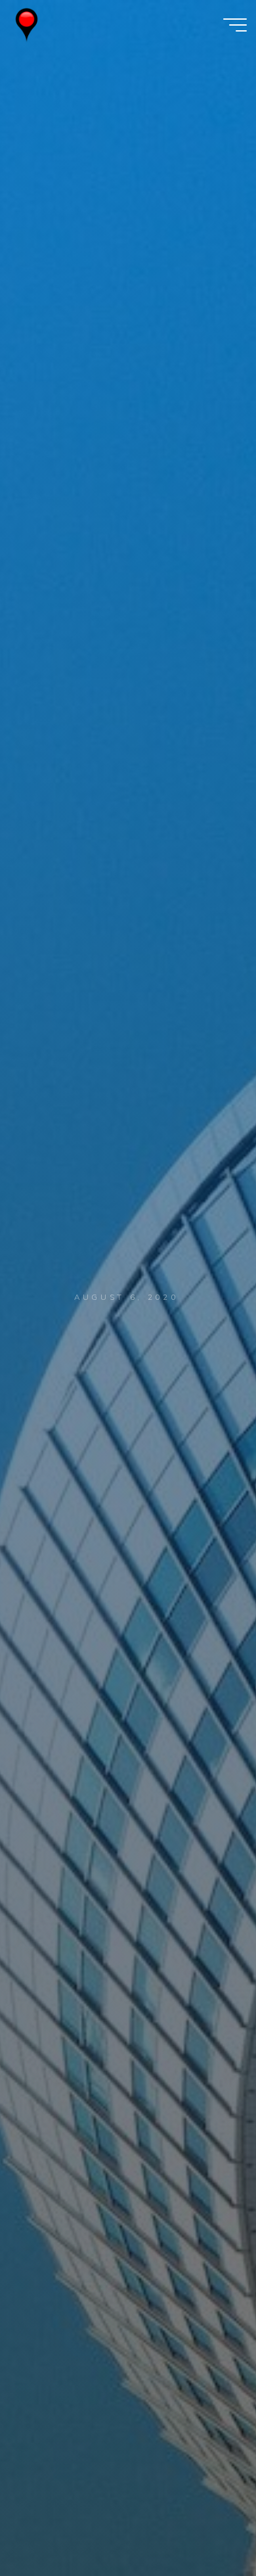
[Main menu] (235, 25)
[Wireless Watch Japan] (27, 24)
